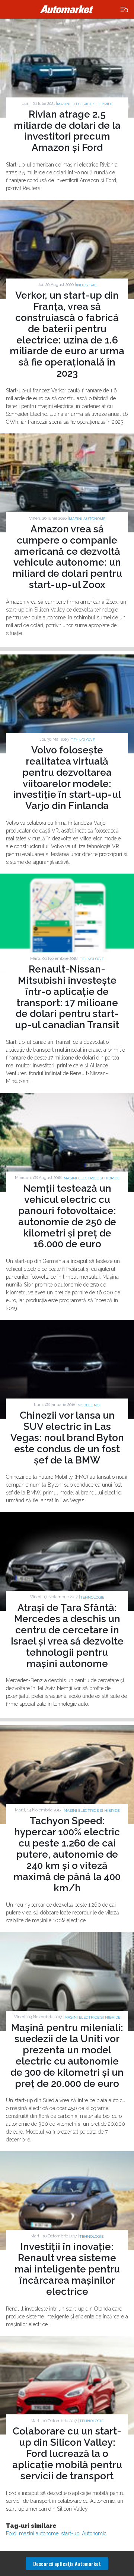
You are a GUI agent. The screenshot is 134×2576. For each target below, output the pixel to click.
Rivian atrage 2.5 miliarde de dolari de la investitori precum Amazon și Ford (67, 131)
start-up (70, 2533)
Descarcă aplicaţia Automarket (67, 2563)
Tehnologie (83, 740)
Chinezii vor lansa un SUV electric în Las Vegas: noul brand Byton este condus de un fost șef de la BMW (67, 1438)
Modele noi (89, 1405)
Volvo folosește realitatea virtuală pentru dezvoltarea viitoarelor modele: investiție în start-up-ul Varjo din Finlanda (67, 778)
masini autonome (39, 2533)
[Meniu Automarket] (125, 10)
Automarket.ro (67, 9)
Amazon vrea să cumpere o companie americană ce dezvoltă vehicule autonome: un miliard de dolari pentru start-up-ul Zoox (67, 557)
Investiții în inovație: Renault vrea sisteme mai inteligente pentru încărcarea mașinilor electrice (67, 2269)
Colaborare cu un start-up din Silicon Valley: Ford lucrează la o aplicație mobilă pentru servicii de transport (67, 2454)
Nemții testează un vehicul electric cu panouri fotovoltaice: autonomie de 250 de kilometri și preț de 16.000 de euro (67, 1216)
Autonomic (94, 2533)
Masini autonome (87, 519)
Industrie (86, 285)
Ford (11, 2533)
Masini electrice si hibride (85, 104)
